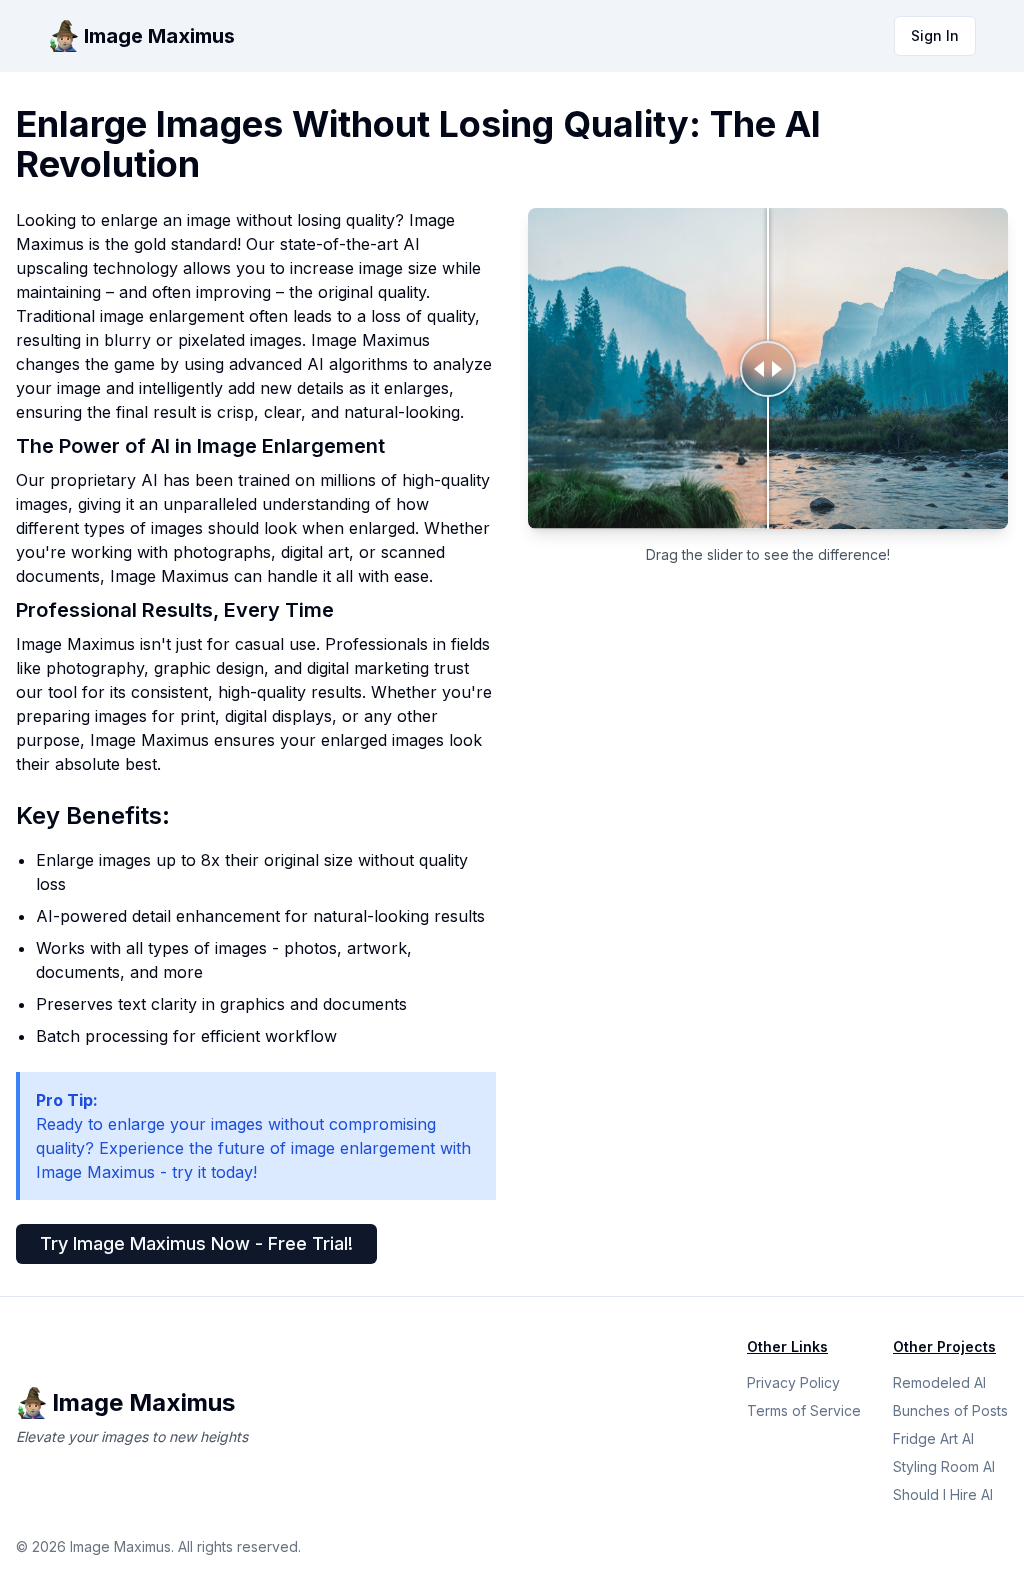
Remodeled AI (939, 1382)
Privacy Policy (793, 1382)
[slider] (768, 368)
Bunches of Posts (950, 1410)
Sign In (935, 35)
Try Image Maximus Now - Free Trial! (196, 1243)
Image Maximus (159, 36)
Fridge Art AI (933, 1438)
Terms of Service (804, 1410)
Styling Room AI (944, 1466)
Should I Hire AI (943, 1494)
